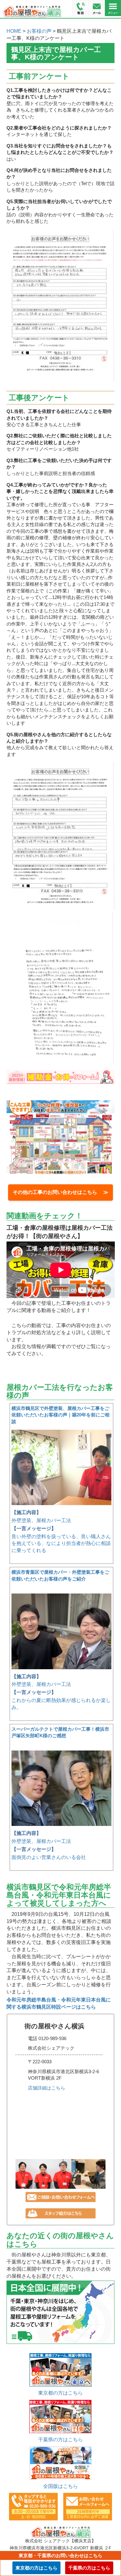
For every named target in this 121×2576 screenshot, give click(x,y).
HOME (14, 31)
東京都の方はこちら (60, 2393)
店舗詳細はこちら (47, 2088)
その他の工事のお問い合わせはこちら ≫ (60, 1192)
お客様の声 (39, 31)
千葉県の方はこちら (60, 2440)
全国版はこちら (60, 2486)
